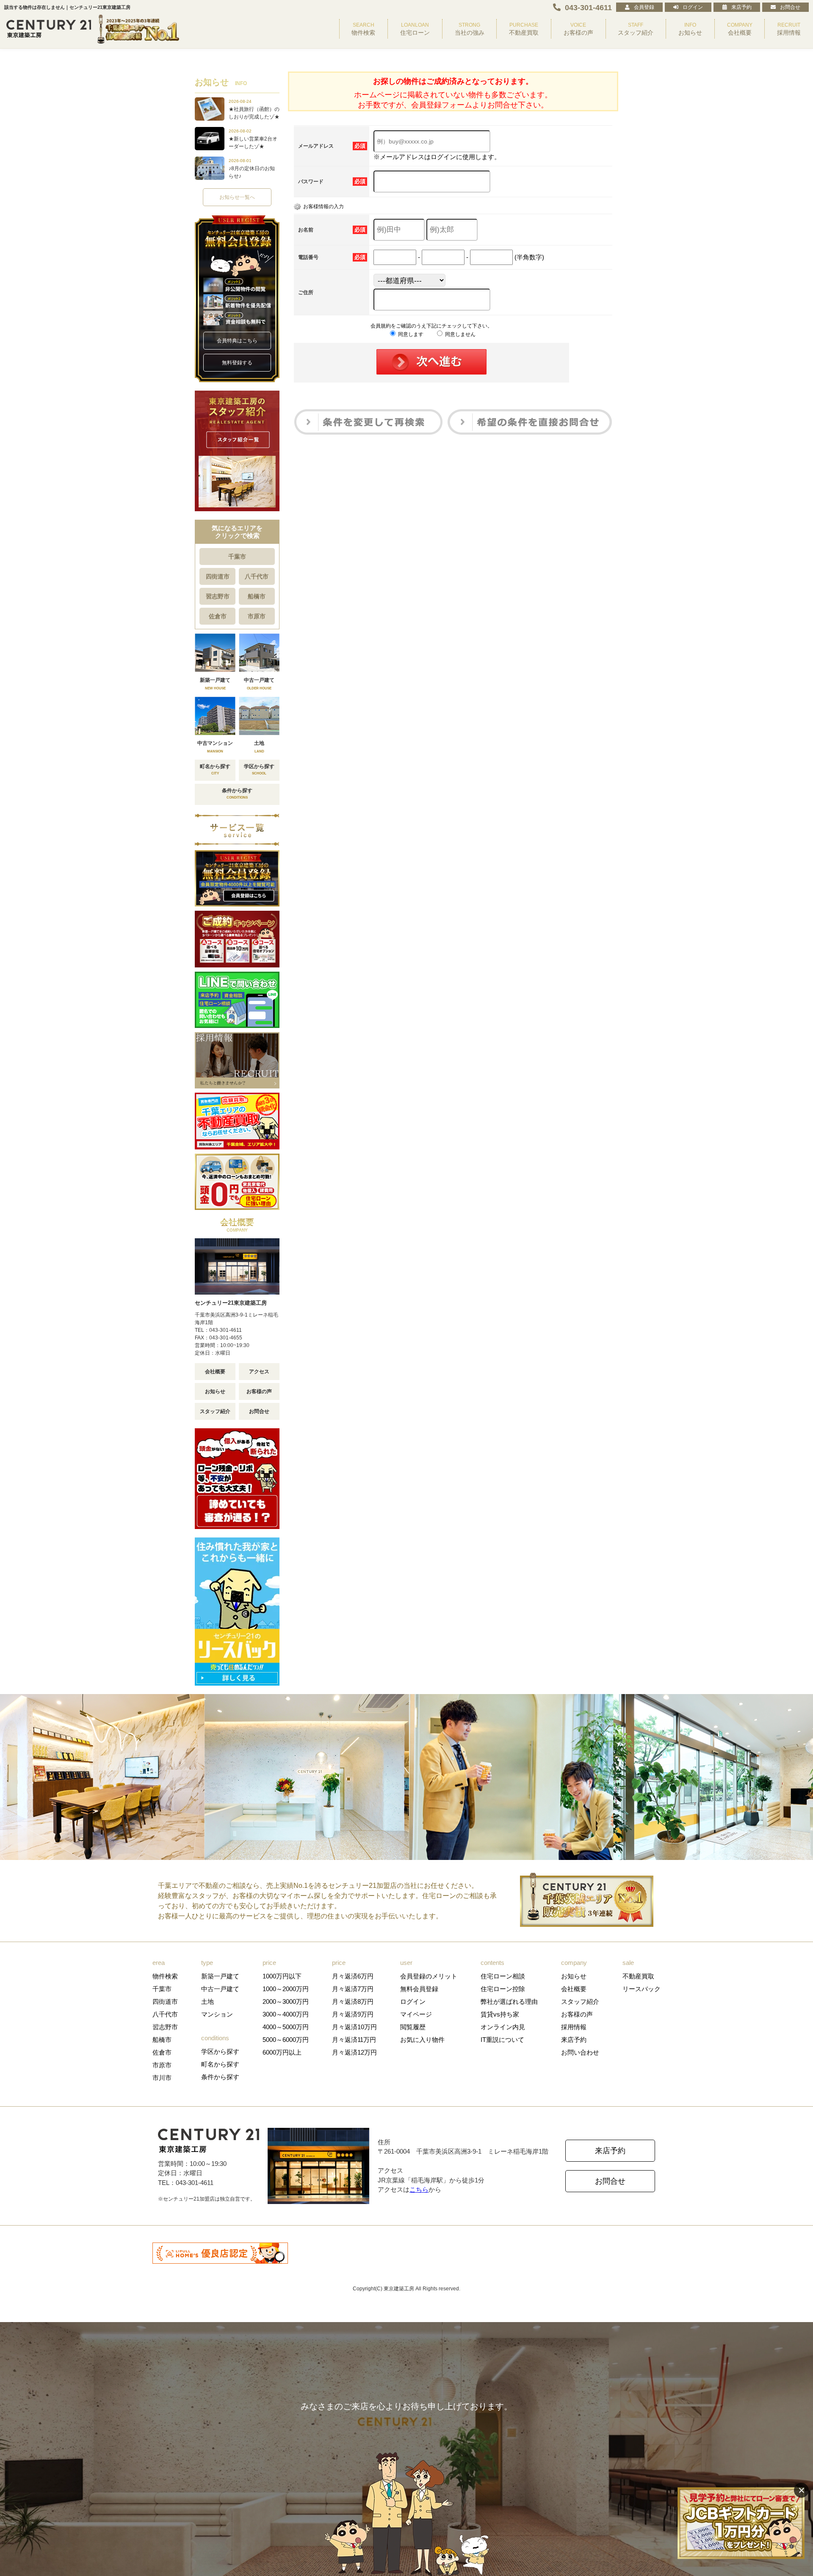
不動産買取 (638, 1976)
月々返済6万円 (353, 1976)
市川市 (162, 2078)
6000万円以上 (282, 2052)
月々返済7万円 (353, 1989)
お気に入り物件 (422, 2040)
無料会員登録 (419, 1989)
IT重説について (502, 2040)
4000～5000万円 (286, 2027)
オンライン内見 (503, 2027)
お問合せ (790, 7)
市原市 (257, 616)
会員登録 (644, 7)
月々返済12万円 (354, 2052)
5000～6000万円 (286, 2040)
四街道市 (218, 576)
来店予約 (741, 7)
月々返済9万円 (353, 2014)
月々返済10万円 (354, 2027)
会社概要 (215, 1372)
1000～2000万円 (286, 1989)
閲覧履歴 (413, 2027)
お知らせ (215, 1391)
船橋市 (257, 596)
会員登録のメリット (429, 1976)
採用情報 (574, 2027)
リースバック (642, 1989)
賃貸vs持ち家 (500, 2014)
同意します (410, 334)
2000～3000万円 (286, 2002)
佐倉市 (218, 616)
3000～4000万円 (286, 2014)
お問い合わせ (580, 2052)
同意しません (460, 334)
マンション (217, 2014)
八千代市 (257, 576)
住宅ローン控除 (503, 1989)
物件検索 (165, 1976)
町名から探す (220, 2064)
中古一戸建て (220, 1989)
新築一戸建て (220, 1976)
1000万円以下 (282, 1976)
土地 (207, 2002)
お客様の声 (259, 1391)
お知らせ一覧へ (237, 197)
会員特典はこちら (237, 341)
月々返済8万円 (353, 2002)
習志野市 (218, 596)
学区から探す (220, 2051)
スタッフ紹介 (215, 1411)
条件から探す (220, 2077)
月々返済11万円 (354, 2040)
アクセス (259, 1372)
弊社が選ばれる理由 (509, 2002)
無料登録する (237, 363)
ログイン (693, 7)
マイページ (416, 2014)
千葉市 (237, 557)
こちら (419, 2189)
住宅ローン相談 (503, 1976)
